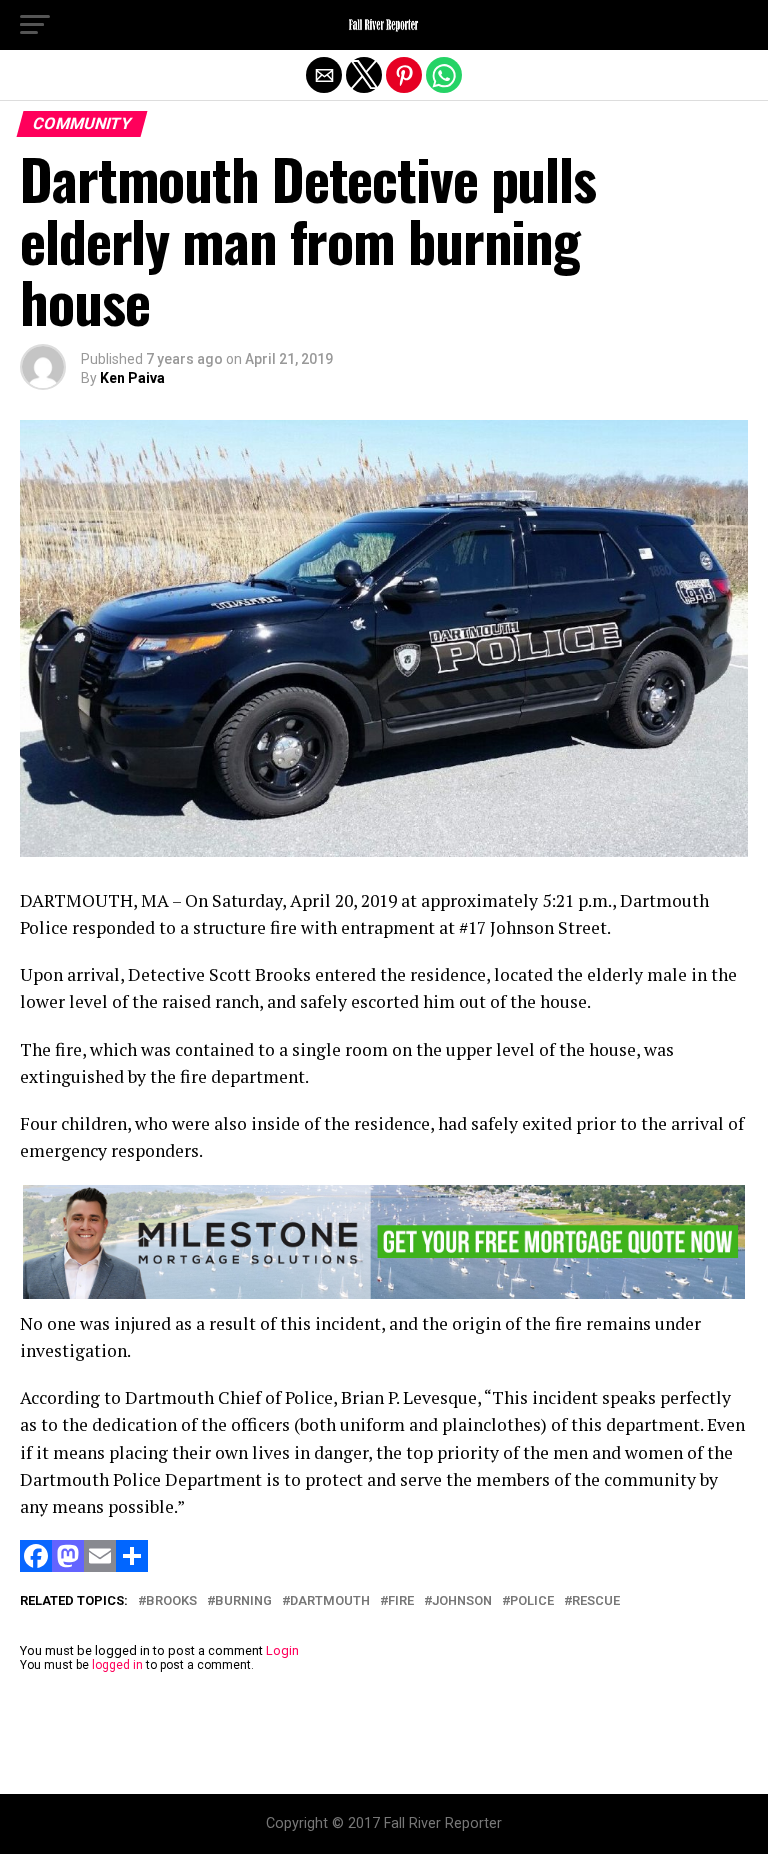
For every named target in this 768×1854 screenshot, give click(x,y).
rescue (596, 1601)
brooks (171, 1601)
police (532, 1601)
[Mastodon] (68, 1566)
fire (401, 1601)
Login (282, 1650)
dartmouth (330, 1601)
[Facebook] (36, 1566)
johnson (462, 1601)
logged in (117, 1665)
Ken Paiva (132, 378)
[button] (35, 25)
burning (243, 1601)
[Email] (100, 1566)
